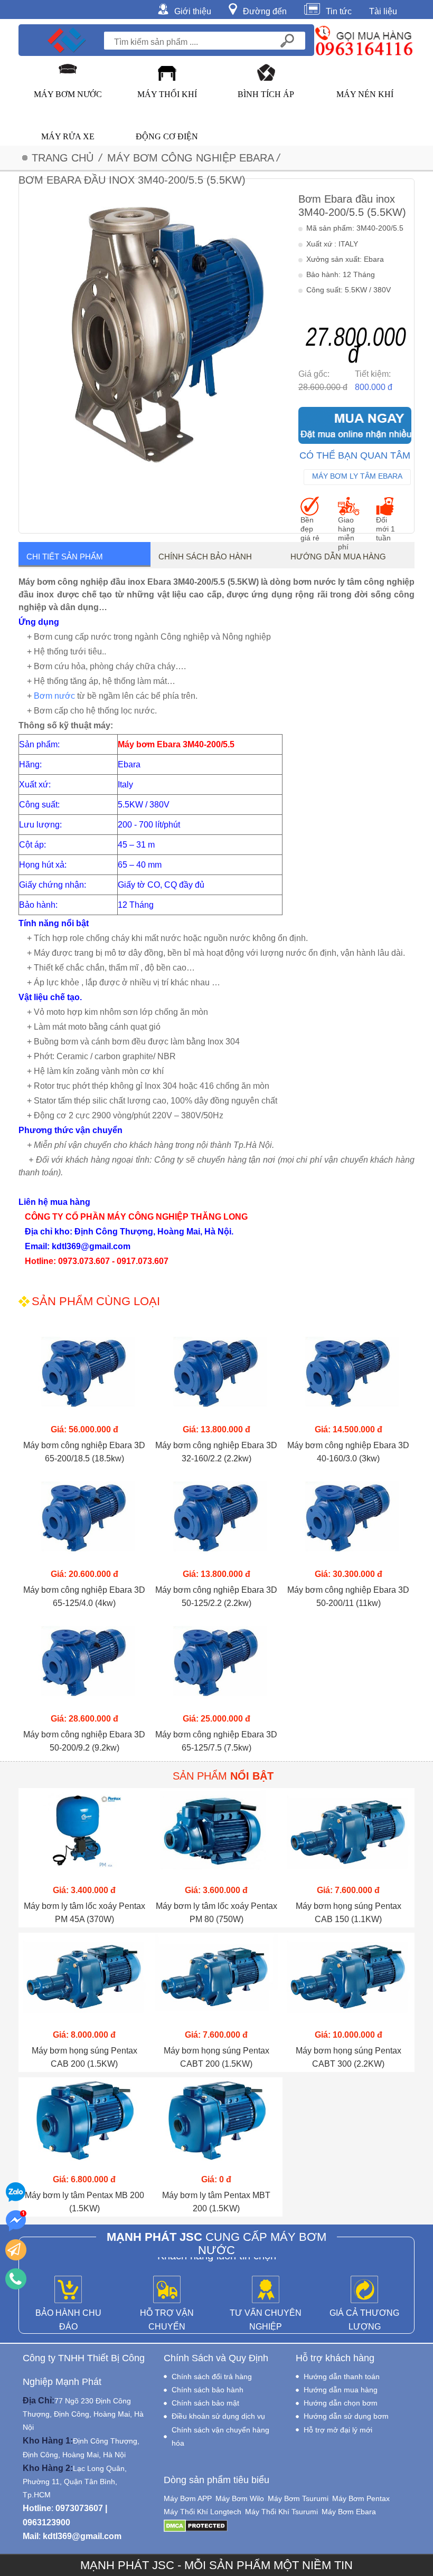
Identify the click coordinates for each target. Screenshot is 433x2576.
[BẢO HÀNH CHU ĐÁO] (68, 2290)
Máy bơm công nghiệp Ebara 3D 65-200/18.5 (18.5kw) (84, 1452)
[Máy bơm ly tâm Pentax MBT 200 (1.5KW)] (216, 2125)
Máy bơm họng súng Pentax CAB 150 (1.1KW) (349, 1913)
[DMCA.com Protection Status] (196, 2525)
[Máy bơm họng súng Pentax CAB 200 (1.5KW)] (84, 1980)
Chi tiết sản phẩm (65, 557)
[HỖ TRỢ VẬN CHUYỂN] (167, 2290)
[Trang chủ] (67, 40)
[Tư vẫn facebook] (16, 2221)
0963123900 (46, 2522)
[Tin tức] (315, 8)
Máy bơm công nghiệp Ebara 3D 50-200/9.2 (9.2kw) (84, 1741)
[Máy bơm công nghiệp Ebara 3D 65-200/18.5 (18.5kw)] (84, 1375)
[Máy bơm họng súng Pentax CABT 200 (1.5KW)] (216, 1980)
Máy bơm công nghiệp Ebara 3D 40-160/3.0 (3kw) (348, 1452)
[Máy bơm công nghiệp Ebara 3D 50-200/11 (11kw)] (349, 1519)
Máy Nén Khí (365, 94)
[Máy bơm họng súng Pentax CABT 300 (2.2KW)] (349, 1980)
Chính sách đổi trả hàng (212, 2377)
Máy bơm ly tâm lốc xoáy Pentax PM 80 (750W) (216, 1913)
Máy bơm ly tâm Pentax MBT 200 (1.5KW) (216, 2202)
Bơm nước (54, 696)
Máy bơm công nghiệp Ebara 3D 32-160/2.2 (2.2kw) (216, 1452)
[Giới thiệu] (166, 8)
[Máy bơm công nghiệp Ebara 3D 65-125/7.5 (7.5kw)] (216, 1664)
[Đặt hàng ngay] (16, 2250)
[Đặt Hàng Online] (355, 425)
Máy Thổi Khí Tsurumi (281, 2512)
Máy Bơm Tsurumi (298, 2498)
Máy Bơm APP (188, 2498)
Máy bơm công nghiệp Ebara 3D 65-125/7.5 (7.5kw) (216, 1741)
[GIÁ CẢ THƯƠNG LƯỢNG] (364, 2290)
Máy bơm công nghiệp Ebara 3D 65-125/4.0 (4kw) (84, 1596)
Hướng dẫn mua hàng (338, 557)
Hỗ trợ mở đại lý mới (338, 2430)
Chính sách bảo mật (205, 2403)
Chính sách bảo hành (208, 2390)
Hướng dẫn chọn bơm (341, 2403)
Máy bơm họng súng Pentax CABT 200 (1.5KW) (216, 2057)
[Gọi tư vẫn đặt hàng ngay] (16, 2279)
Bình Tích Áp (266, 94)
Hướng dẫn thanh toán (342, 2377)
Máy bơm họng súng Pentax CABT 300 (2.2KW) (349, 2057)
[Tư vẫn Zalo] (16, 2192)
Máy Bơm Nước (68, 94)
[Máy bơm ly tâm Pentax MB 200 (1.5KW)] (84, 2125)
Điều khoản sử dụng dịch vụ (218, 2416)
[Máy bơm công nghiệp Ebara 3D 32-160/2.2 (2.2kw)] (216, 1375)
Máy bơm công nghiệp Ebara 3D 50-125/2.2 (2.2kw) (216, 1596)
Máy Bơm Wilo (240, 2498)
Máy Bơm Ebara (349, 2512)
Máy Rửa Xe (68, 136)
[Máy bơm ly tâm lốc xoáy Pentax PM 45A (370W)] (84, 1835)
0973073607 (79, 2508)
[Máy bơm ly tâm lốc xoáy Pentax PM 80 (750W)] (216, 1835)
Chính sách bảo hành (205, 557)
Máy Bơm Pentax (361, 2498)
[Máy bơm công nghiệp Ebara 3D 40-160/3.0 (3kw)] (349, 1375)
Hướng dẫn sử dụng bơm (346, 2416)
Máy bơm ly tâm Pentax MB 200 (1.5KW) (84, 2202)
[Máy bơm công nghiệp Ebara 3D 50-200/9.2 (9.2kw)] (84, 1664)
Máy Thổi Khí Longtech (203, 2512)
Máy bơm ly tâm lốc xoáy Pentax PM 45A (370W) (84, 1913)
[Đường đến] (236, 8)
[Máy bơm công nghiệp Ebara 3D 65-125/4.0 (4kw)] (84, 1519)
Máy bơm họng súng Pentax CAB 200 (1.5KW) (84, 2057)
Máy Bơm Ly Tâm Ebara (357, 476)
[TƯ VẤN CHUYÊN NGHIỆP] (266, 2290)
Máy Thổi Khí (167, 94)
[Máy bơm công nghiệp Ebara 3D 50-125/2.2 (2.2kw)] (216, 1519)
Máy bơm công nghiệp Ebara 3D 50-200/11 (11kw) (348, 1596)
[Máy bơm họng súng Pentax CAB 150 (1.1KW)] (349, 1835)
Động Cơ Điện (167, 136)
